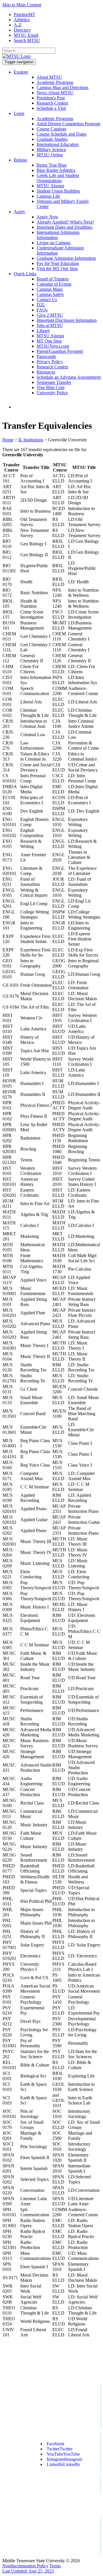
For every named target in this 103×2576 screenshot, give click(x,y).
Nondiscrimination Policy (25, 2566)
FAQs (42, 310)
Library (43, 331)
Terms (55, 2566)
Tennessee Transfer (54, 382)
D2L (41, 305)
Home (8, 440)
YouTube (63, 2454)
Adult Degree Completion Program (68, 124)
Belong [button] (20, 160)
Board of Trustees (53, 279)
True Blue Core (51, 387)
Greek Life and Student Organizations (58, 178)
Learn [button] (19, 113)
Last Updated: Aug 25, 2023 (28, 2571)
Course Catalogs (51, 129)
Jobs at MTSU (50, 325)
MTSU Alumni (50, 186)
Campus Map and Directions (63, 87)
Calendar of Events (54, 284)
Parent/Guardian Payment (60, 351)
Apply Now (47, 217)
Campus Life (48, 196)
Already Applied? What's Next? (65, 222)
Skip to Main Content (22, 5)
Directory (22, 30)
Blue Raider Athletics (56, 170)
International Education (58, 144)
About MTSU (49, 77)
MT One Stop (49, 341)
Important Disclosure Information (67, 320)
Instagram (64, 2459)
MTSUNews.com (53, 346)
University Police (52, 393)
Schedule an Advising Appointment (69, 377)
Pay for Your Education (58, 263)
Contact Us (47, 300)
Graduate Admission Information (66, 258)
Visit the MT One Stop (57, 269)
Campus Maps (50, 289)
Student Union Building (58, 191)
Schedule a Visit (51, 108)
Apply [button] (19, 212)
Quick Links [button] (25, 274)
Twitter (60, 2449)
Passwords (46, 356)
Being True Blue (52, 165)
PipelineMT (24, 15)
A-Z (18, 25)
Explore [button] (21, 72)
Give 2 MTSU (50, 315)
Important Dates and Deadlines (65, 227)
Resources (46, 372)
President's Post (51, 98)
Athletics (22, 20)
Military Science (51, 150)
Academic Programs (55, 82)
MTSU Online (50, 155)
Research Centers (52, 103)
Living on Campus (54, 243)
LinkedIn (63, 2464)
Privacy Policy (50, 362)
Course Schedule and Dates (62, 134)
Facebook (56, 2444)
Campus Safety (50, 294)
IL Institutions (31, 440)
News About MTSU (55, 93)
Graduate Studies (52, 139)
